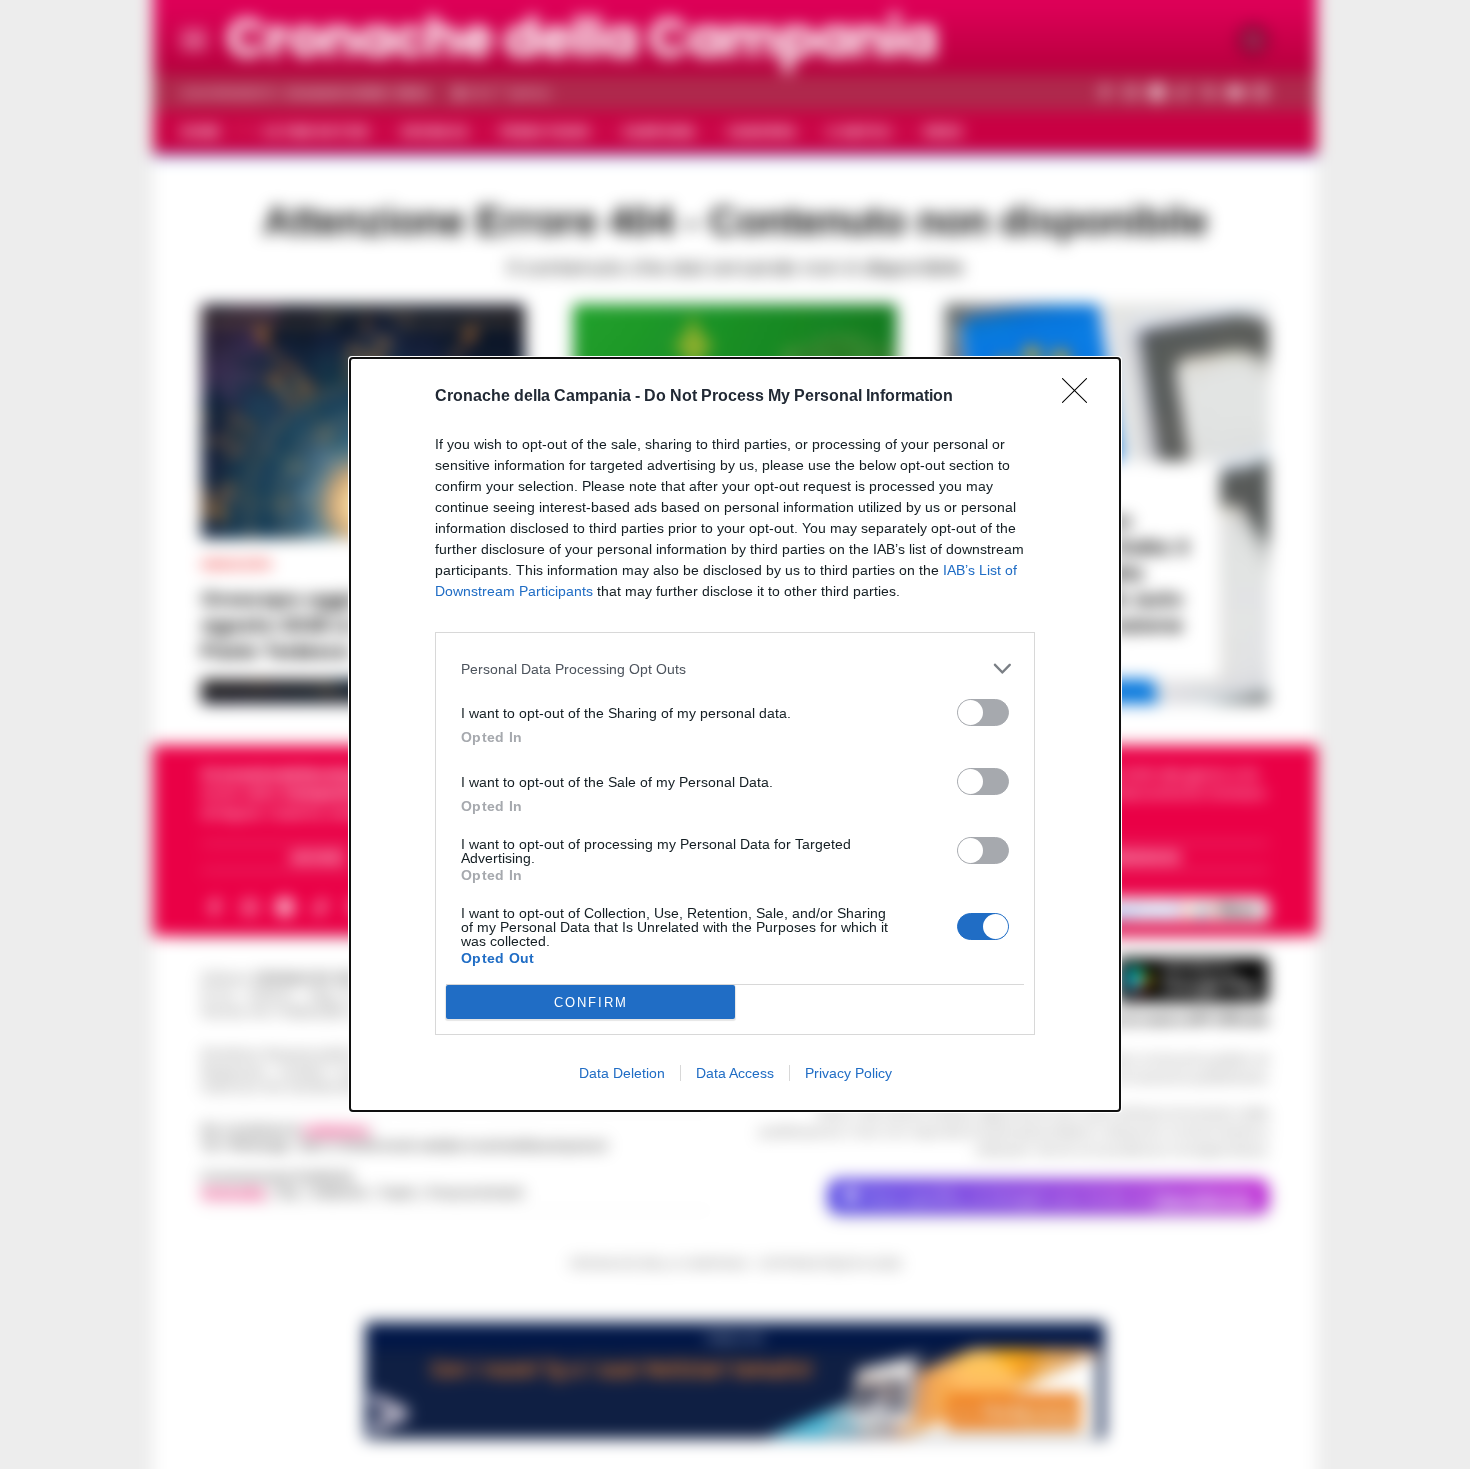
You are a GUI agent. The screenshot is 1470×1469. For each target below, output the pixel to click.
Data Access (735, 1073)
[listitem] (735, 668)
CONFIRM (591, 1002)
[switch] (983, 712)
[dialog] (735, 734)
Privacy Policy (848, 1073)
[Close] (1081, 397)
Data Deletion (622, 1073)
